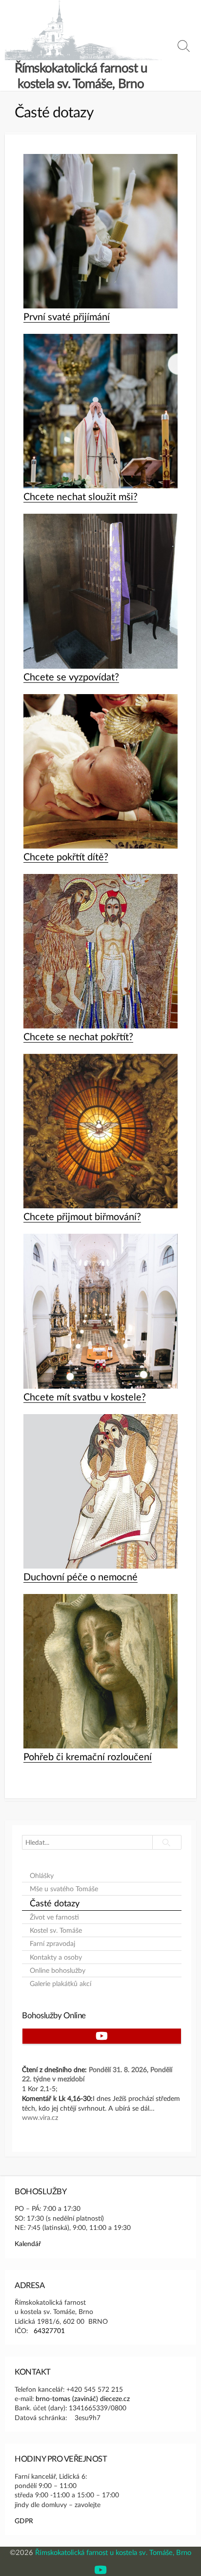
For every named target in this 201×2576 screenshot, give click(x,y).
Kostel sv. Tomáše (56, 1930)
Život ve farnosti (54, 1917)
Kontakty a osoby (56, 1957)
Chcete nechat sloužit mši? (80, 496)
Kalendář (28, 2243)
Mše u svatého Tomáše (64, 1889)
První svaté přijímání (67, 316)
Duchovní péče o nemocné (80, 1576)
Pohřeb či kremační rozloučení (88, 1756)
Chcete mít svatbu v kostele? (85, 1397)
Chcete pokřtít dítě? (66, 856)
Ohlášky (42, 1876)
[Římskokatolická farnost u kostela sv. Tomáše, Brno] (83, 30)
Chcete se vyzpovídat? (71, 677)
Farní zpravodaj (52, 1943)
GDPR (24, 2521)
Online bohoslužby (58, 1970)
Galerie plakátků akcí (60, 1984)
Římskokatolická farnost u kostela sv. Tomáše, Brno (113, 2552)
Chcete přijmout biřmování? (82, 1216)
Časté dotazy (55, 1903)
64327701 (49, 2330)
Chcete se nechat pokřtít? (78, 1036)
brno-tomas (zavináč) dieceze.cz (83, 2398)
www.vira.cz (40, 2117)
